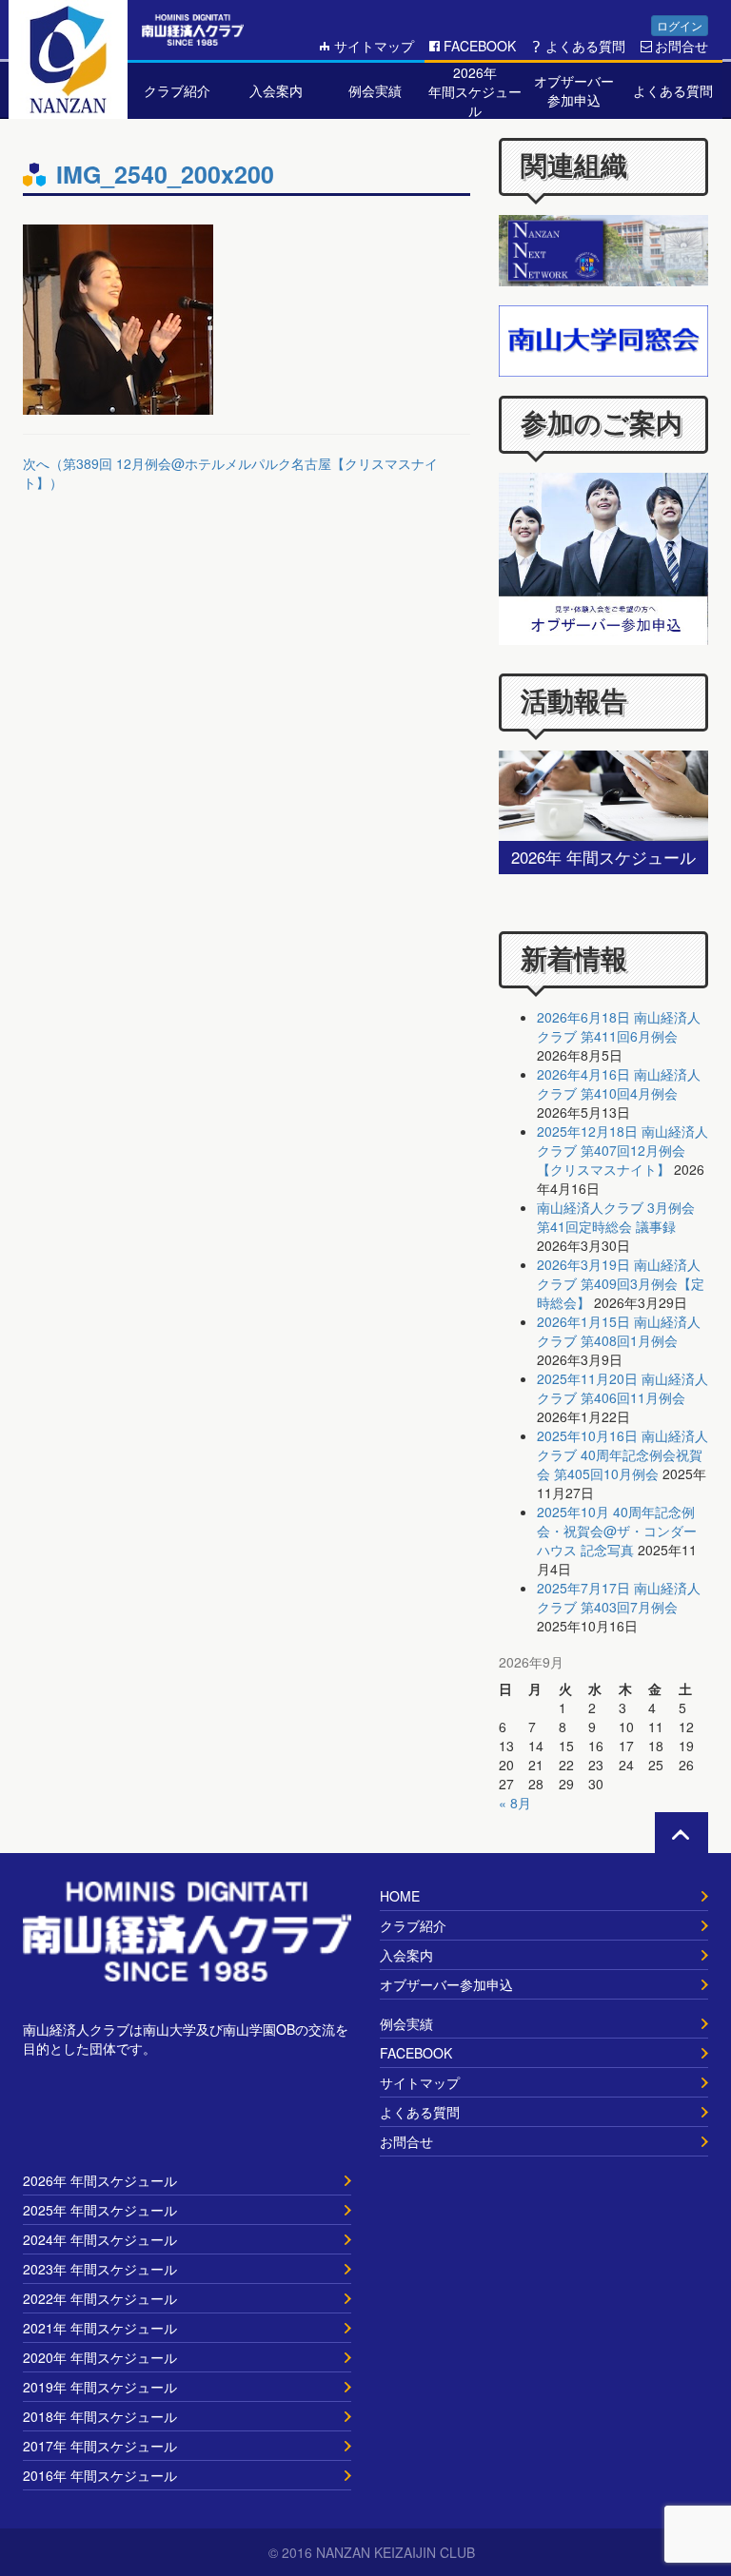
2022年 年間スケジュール (100, 2298)
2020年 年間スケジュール (100, 2357)
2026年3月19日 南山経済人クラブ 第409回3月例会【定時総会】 (621, 1283)
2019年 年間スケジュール (100, 2387)
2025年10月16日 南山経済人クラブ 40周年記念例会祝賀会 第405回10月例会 (622, 1454)
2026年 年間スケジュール (100, 2180)
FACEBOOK (480, 46)
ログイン (680, 25)
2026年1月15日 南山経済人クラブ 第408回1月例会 (619, 1331)
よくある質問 (585, 46)
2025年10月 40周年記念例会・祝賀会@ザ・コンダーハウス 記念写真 (617, 1531)
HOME (400, 1896)
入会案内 (406, 1955)
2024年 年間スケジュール (100, 2239)
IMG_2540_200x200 (165, 174)
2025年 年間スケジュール (100, 2210)
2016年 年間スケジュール (100, 2475)
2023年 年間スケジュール (100, 2269)
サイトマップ (374, 46)
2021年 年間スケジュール (100, 2328)
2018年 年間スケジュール (100, 2416)
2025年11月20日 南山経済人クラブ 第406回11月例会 (622, 1388)
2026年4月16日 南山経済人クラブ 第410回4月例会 (619, 1083)
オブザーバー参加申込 (446, 1984)
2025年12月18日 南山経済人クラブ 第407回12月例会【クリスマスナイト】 (622, 1150)
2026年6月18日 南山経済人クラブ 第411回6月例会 (619, 1026)
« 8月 (515, 1803)
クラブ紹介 (413, 1925)
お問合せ (682, 46)
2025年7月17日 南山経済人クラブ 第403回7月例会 (619, 1597)
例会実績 (406, 2023)
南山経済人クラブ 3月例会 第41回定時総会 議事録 (616, 1217)
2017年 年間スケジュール (100, 2446)
